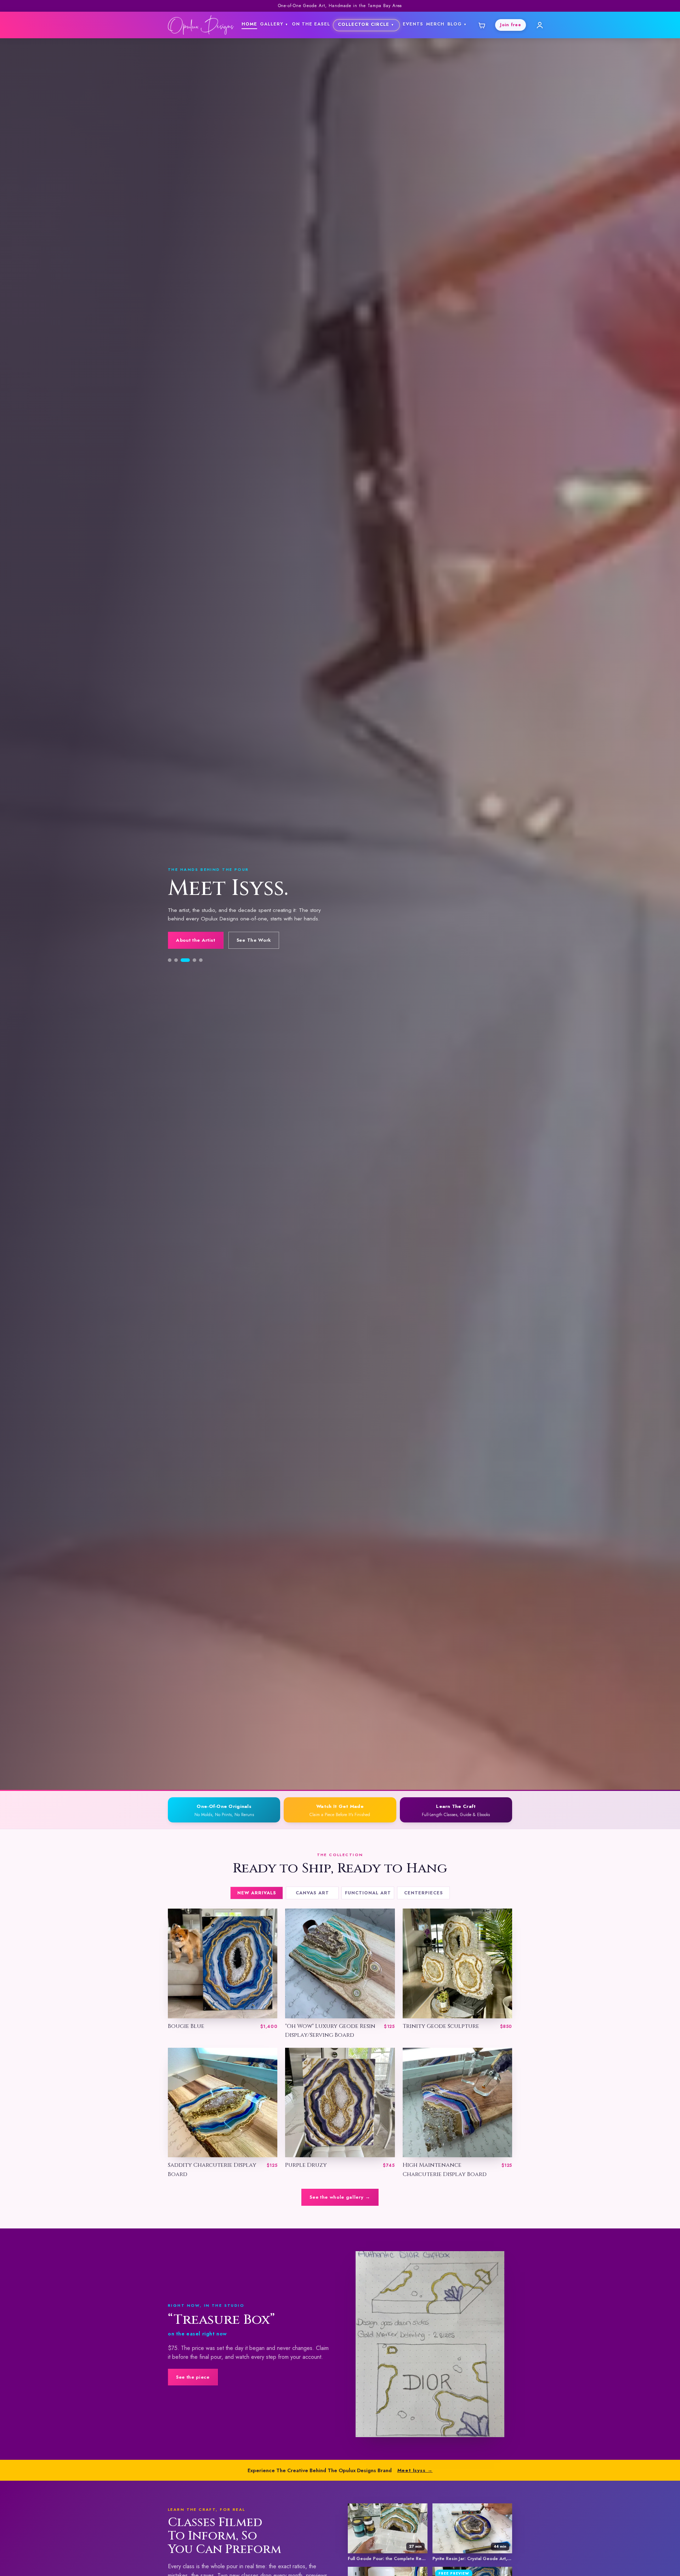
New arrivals (257, 1893)
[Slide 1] (170, 981)
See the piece (193, 2377)
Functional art (368, 1893)
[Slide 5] (198, 981)
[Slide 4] (189, 981)
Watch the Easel (259, 965)
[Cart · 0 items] (481, 25)
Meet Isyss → (415, 2470)
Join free (511, 25)
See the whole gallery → (340, 2197)
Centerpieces (424, 1893)
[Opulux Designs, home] (201, 25)
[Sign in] (540, 25)
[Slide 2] (176, 981)
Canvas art (312, 1893)
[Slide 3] (182, 981)
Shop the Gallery (197, 965)
